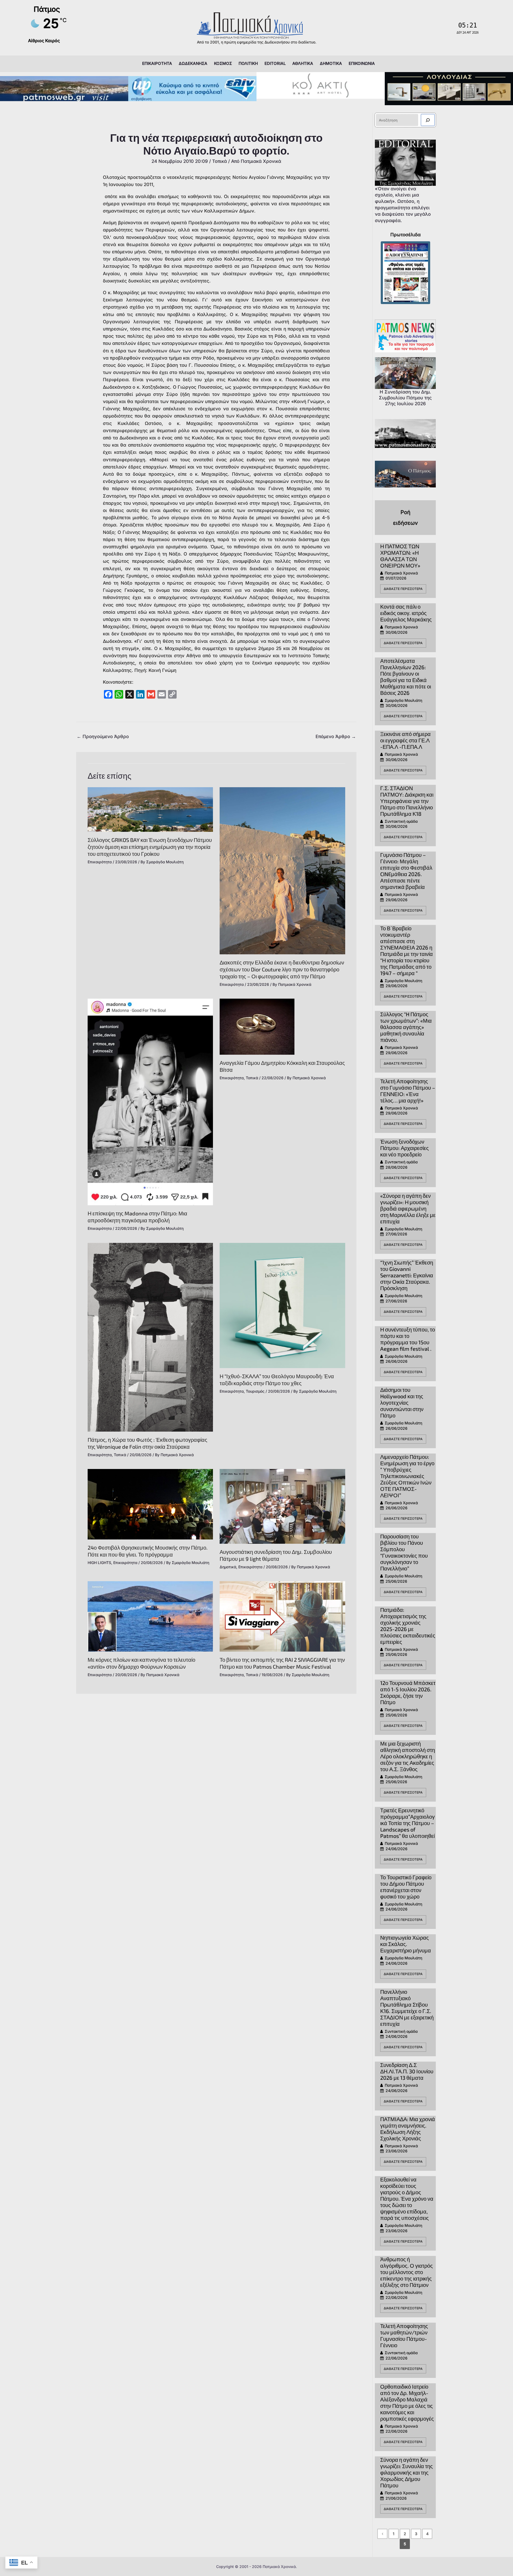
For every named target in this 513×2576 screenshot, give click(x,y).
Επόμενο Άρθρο (336, 736)
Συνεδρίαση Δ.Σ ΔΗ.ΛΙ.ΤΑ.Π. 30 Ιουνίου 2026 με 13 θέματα (407, 2071)
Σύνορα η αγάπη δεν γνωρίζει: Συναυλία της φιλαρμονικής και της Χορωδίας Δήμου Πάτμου (407, 2472)
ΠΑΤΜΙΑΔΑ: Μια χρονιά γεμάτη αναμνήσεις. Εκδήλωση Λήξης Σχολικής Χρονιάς (408, 2129)
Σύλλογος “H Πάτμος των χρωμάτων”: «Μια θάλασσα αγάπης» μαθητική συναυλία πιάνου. (406, 1027)
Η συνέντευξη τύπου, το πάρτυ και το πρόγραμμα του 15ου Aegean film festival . (408, 1339)
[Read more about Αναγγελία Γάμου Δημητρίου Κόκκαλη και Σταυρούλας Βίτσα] (257, 1026)
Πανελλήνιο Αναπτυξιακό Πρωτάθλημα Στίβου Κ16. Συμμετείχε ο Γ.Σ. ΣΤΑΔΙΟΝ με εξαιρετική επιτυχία (407, 2008)
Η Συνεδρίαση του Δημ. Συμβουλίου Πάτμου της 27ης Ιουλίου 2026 (405, 398)
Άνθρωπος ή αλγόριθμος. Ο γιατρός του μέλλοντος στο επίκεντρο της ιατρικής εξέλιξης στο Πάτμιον (407, 2272)
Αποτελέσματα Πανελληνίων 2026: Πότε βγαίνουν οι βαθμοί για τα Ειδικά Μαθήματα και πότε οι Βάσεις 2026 (406, 677)
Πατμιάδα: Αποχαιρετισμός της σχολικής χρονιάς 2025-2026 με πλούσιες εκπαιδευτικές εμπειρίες (408, 1626)
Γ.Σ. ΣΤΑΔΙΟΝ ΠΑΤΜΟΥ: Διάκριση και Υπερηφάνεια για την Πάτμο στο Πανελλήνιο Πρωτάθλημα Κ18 (407, 801)
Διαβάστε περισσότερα (403, 589)
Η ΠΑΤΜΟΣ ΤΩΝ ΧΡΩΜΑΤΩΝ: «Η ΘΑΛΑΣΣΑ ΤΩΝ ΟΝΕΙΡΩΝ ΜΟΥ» (400, 556)
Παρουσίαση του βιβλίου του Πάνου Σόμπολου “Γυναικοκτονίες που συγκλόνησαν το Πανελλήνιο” (404, 1552)
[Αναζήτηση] (428, 120)
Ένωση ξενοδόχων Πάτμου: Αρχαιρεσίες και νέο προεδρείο (405, 1148)
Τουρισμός (255, 1391)
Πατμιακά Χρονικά (401, 573)
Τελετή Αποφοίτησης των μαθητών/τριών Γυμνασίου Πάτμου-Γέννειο (404, 2335)
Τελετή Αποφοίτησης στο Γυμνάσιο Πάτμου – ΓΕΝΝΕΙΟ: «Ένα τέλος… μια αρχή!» (408, 1091)
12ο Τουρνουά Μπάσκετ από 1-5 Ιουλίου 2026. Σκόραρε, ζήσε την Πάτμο (408, 1692)
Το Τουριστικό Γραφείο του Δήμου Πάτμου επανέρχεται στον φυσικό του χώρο (406, 1887)
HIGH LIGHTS (99, 1563)
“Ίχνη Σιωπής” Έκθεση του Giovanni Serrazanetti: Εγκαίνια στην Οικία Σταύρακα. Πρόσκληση (407, 1275)
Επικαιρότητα (100, 862)
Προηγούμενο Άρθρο (103, 736)
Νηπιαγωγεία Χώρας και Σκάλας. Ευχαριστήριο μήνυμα (406, 1944)
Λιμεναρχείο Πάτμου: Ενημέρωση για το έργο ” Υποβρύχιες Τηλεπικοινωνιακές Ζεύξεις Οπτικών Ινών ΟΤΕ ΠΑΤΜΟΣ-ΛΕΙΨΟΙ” (407, 1476)
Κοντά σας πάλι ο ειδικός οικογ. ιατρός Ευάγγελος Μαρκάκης (406, 613)
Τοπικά (219, 161)
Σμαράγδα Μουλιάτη (403, 700)
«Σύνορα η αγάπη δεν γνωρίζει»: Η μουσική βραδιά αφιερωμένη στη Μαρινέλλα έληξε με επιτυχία (408, 1208)
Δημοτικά (228, 1567)
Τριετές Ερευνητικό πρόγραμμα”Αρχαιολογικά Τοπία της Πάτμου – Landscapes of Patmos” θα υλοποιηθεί (407, 1823)
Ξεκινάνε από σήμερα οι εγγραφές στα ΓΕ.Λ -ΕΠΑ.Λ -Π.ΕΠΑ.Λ (405, 740)
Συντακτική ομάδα (401, 821)
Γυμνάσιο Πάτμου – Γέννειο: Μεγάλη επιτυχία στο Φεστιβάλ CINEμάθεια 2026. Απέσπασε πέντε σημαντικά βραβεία (406, 871)
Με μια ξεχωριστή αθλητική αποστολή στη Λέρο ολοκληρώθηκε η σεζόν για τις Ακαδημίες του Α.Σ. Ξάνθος (408, 1756)
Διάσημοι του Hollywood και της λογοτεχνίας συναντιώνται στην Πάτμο (402, 1403)
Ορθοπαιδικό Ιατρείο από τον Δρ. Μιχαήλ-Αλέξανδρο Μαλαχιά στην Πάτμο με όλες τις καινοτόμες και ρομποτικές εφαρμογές (407, 2402)
